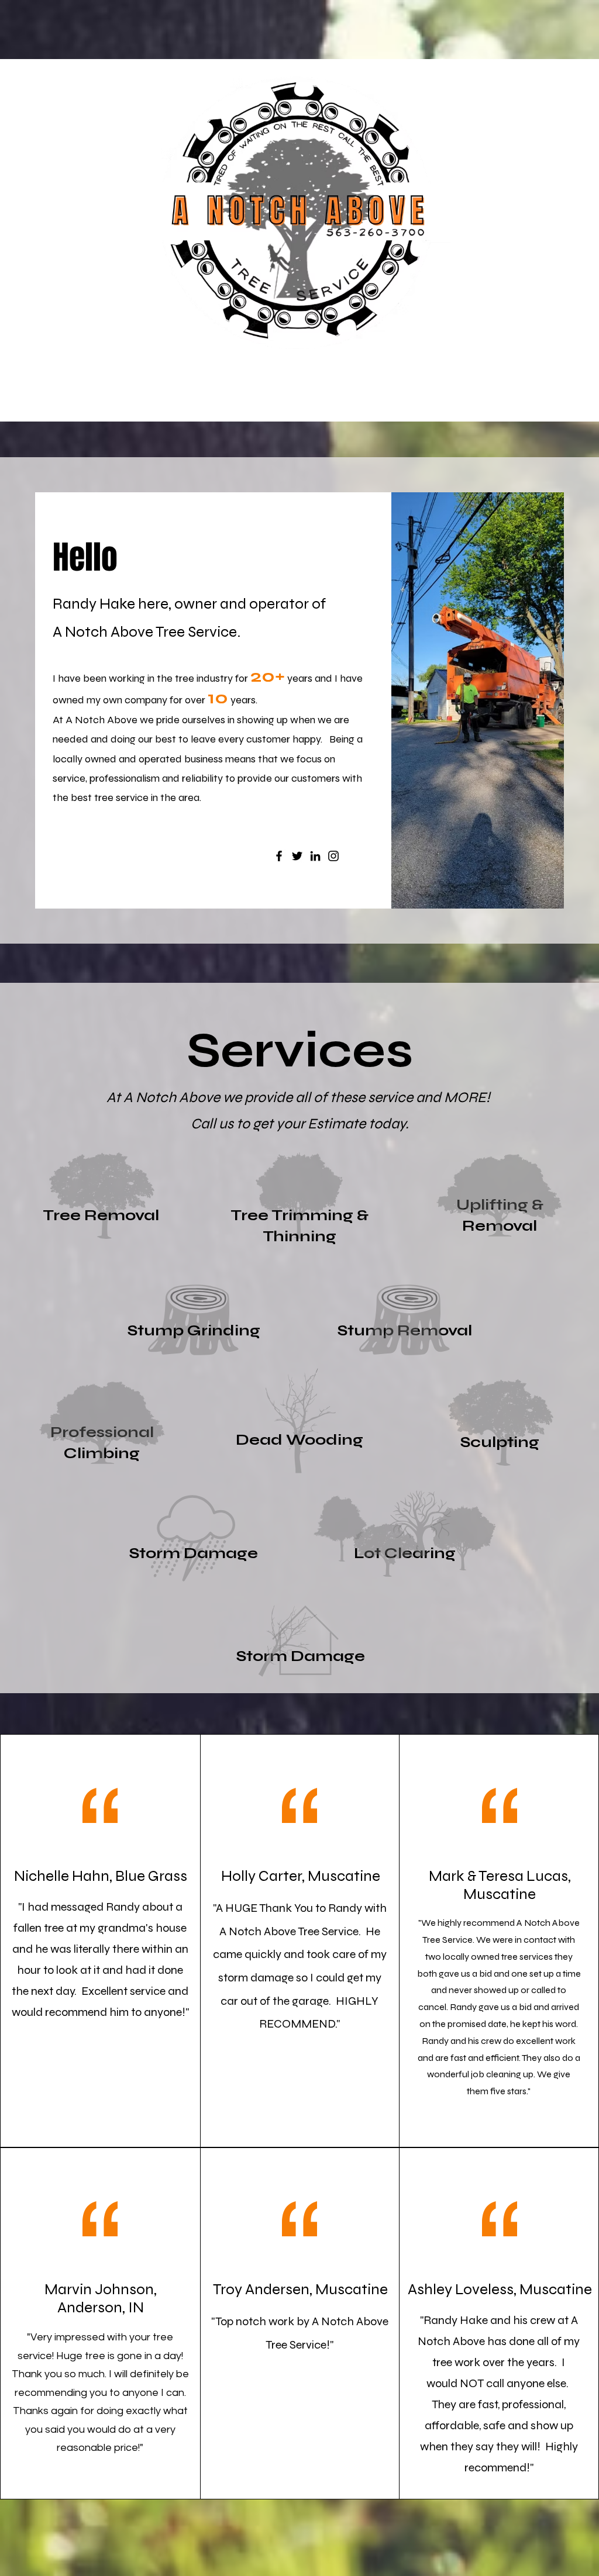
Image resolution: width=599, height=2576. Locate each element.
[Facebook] (279, 856)
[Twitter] (297, 856)
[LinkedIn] (315, 856)
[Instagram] (333, 856)
